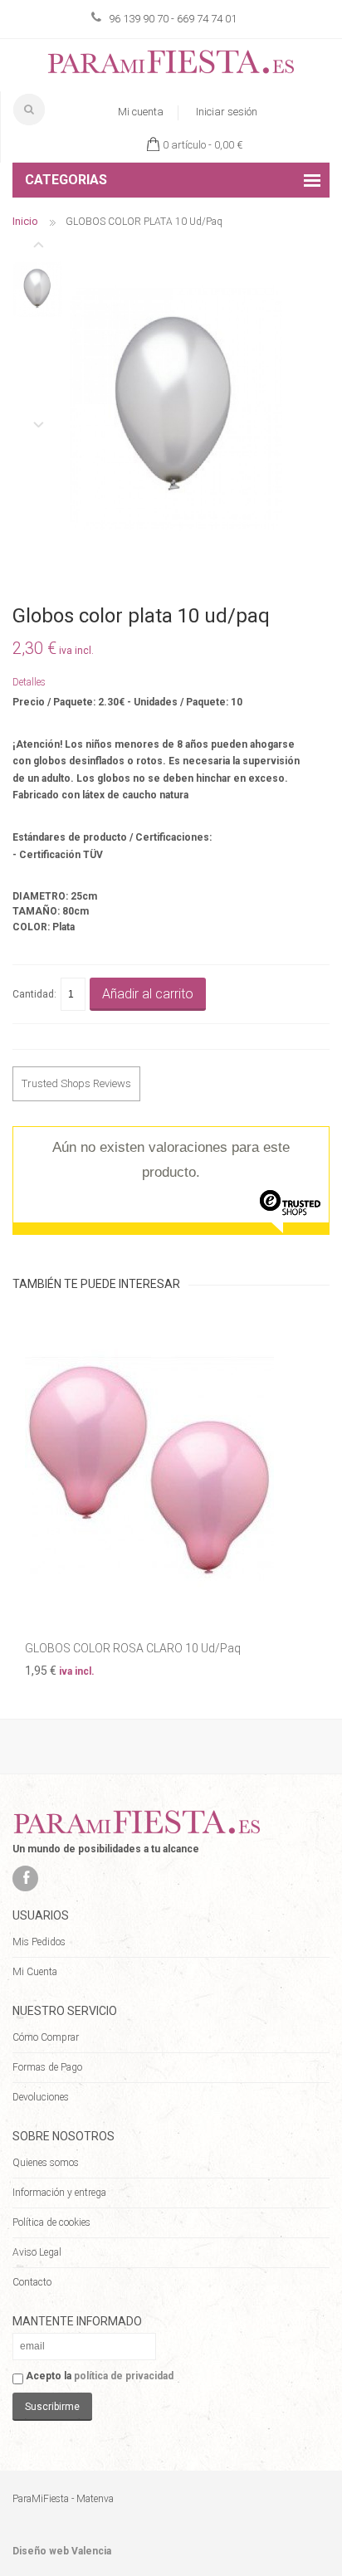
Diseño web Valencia (62, 2551)
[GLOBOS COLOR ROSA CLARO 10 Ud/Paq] (171, 1469)
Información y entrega (59, 2193)
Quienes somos (46, 2163)
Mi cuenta (141, 112)
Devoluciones (41, 2097)
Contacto (32, 2282)
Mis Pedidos (39, 1942)
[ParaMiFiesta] (171, 65)
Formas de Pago (47, 2067)
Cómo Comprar (46, 2037)
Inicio (25, 221)
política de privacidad (124, 2376)
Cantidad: (34, 994)
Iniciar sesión (227, 112)
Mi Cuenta (35, 1972)
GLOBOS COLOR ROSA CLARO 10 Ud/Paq (133, 1648)
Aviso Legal (37, 2252)
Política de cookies (51, 2222)
